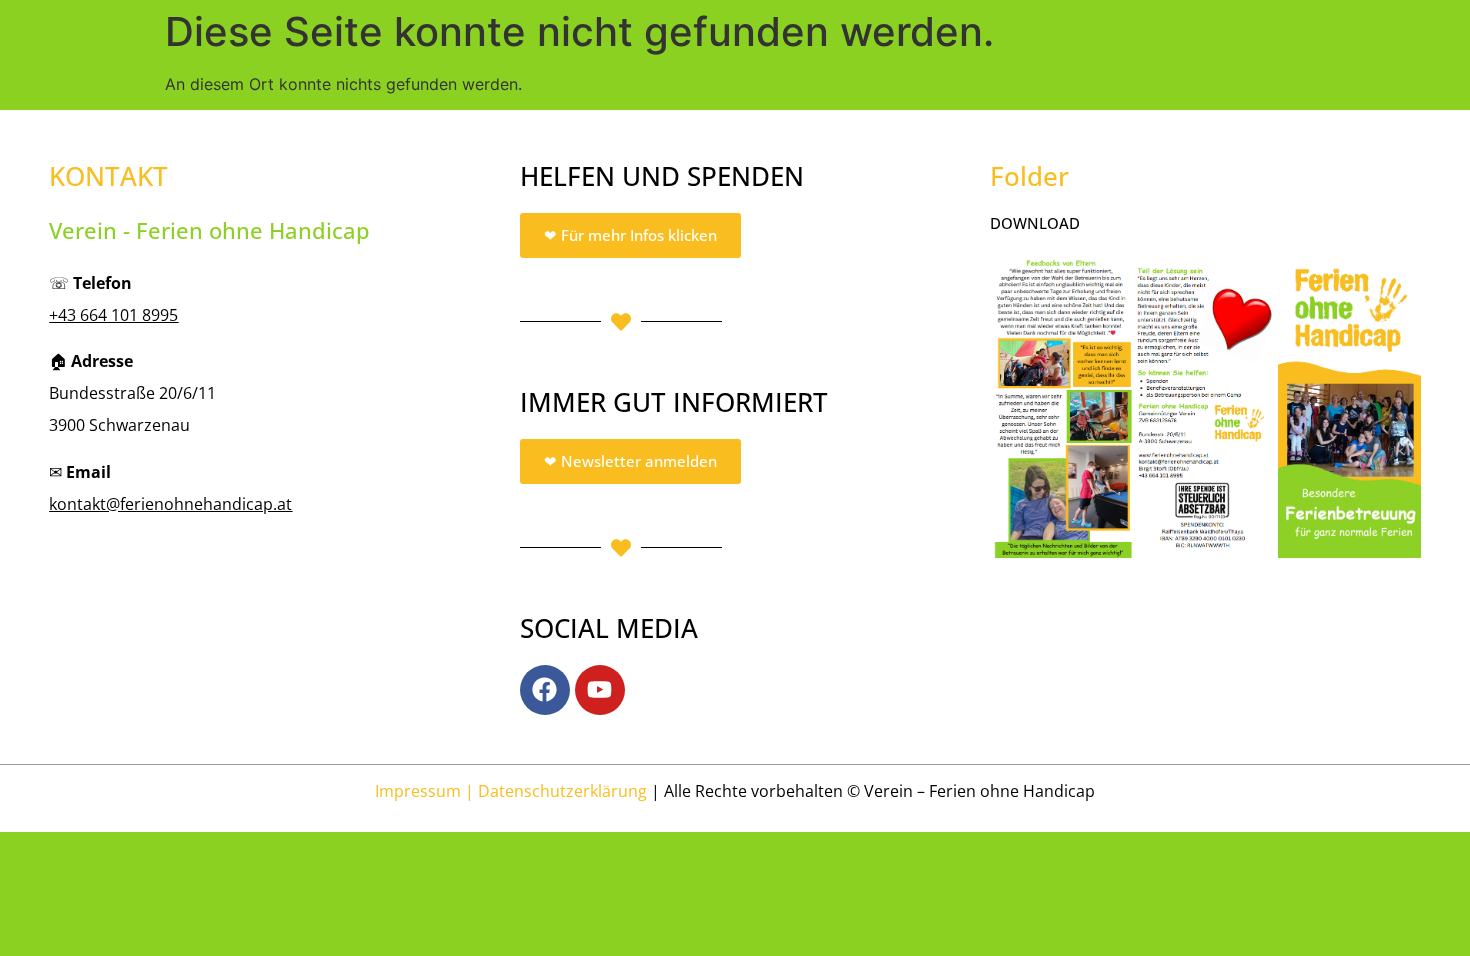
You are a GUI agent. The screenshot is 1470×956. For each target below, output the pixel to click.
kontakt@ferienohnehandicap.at (170, 504)
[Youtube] (600, 690)
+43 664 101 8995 (113, 315)
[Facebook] (545, 690)
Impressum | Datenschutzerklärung (511, 791)
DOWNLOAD (1035, 223)
